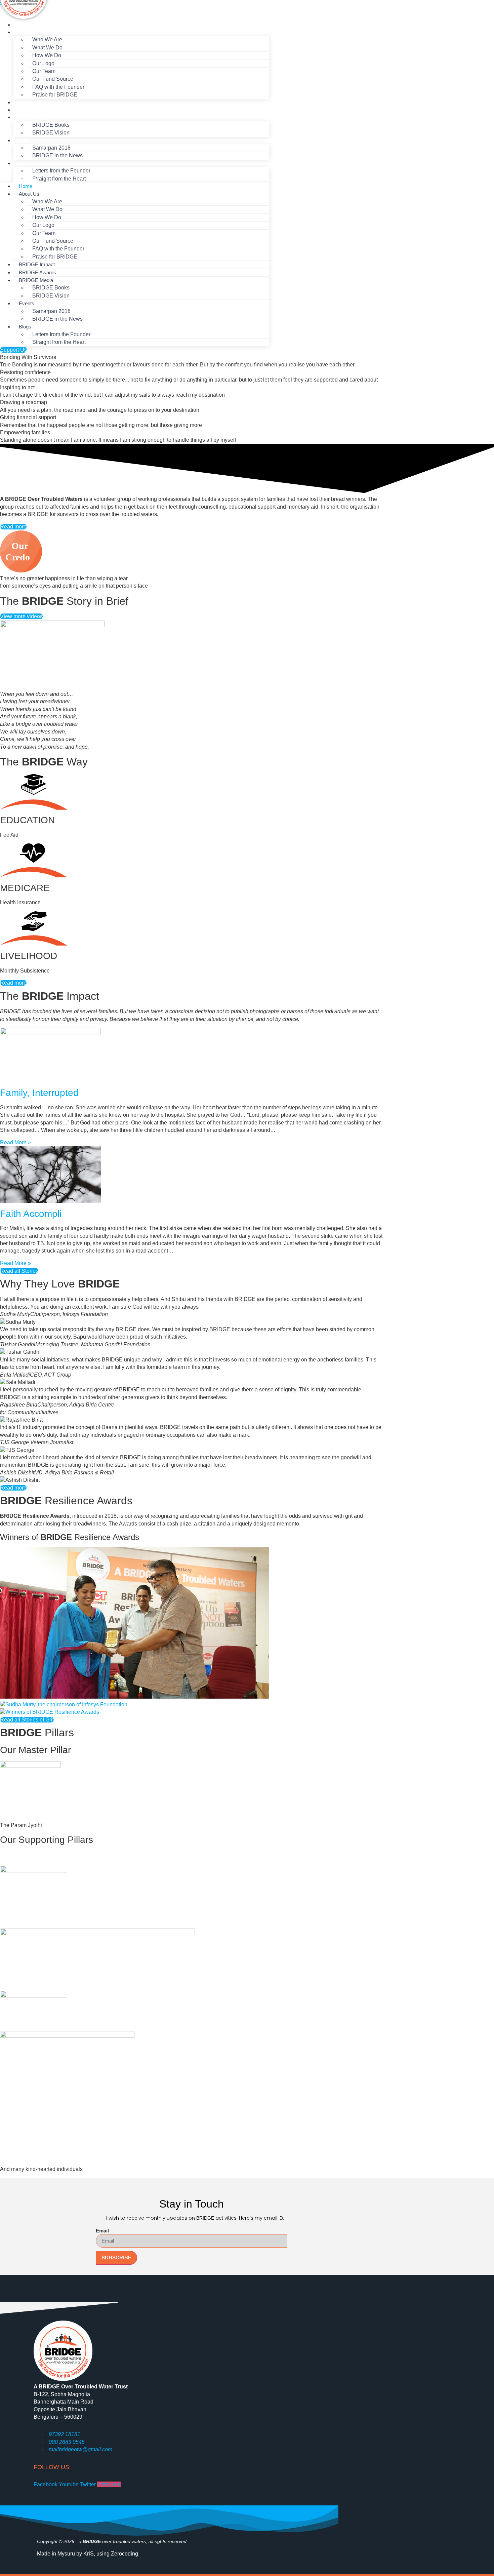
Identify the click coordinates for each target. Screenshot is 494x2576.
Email (102, 2231)
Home (20, 25)
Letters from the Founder (61, 171)
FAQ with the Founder (58, 249)
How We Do (47, 55)
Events (21, 140)
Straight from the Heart (59, 179)
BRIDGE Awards (32, 110)
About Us (24, 32)
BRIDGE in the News (57, 155)
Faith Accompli (31, 1214)
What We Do (47, 209)
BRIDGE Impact (31, 102)
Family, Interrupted (39, 1093)
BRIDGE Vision (51, 133)
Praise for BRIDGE (55, 95)
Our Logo (43, 225)
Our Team (44, 233)
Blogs (20, 163)
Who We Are (47, 39)
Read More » (15, 1142)
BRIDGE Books (51, 288)
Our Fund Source (53, 79)
